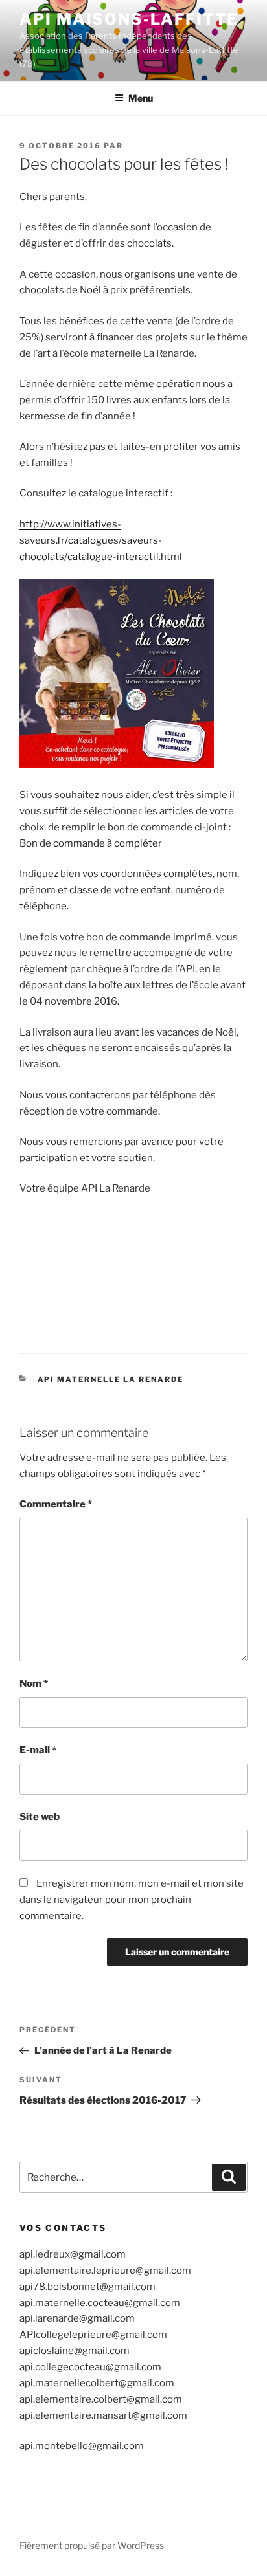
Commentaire (56, 1504)
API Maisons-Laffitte (129, 19)
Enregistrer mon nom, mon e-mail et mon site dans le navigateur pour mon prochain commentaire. (132, 1900)
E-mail (38, 1750)
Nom (34, 1683)
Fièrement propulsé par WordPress (92, 2545)
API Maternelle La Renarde (111, 1379)
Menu (141, 98)
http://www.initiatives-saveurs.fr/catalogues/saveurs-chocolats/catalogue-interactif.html (101, 540)
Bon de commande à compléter (91, 843)
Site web (40, 1817)
